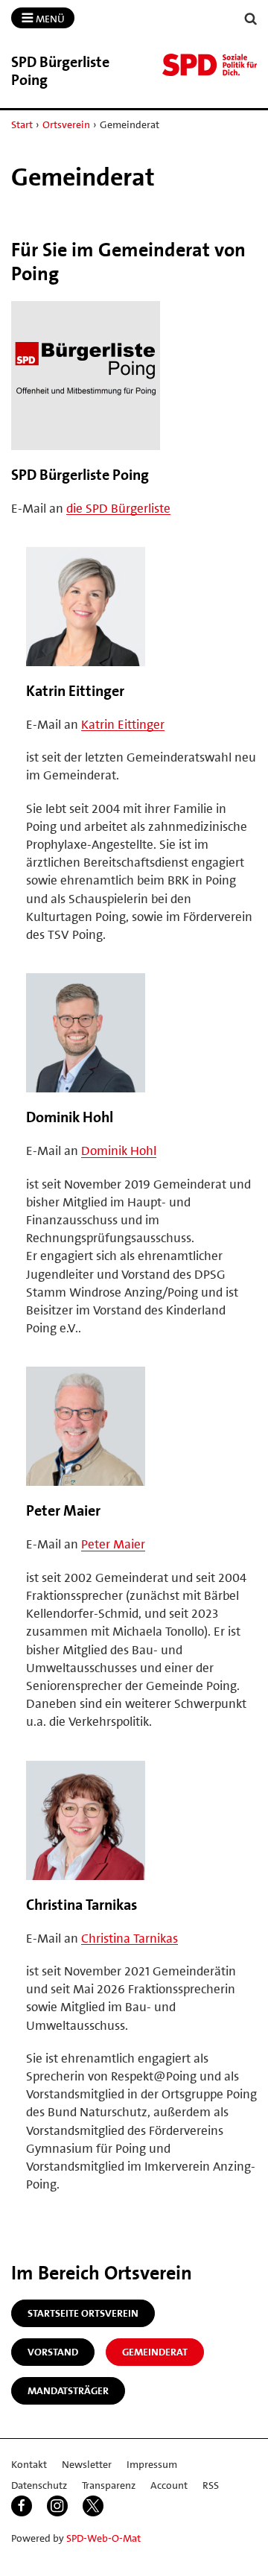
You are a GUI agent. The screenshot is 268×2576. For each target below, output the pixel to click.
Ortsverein (66, 124)
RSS (211, 2485)
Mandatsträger (68, 2390)
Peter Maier (113, 1544)
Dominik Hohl (119, 1151)
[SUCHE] (251, 19)
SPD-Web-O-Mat (103, 2538)
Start (22, 124)
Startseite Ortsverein (83, 2313)
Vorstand (53, 2352)
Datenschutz (39, 2485)
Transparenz (109, 2485)
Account (169, 2485)
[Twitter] (93, 2506)
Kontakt (29, 2464)
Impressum (152, 2464)
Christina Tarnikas (130, 1938)
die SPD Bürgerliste (118, 508)
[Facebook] (22, 2506)
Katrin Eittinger (123, 724)
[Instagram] (57, 2506)
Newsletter (87, 2464)
